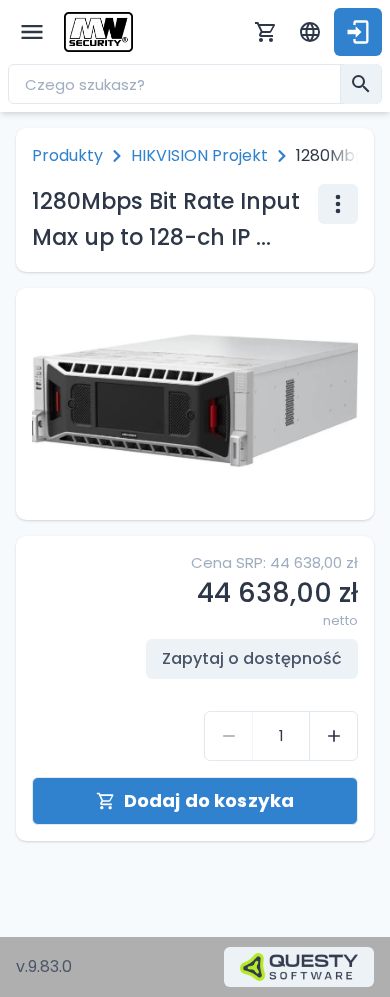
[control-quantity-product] (229, 736)
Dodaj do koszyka (209, 800)
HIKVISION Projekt (199, 155)
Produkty (67, 155)
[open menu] (32, 32)
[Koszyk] (266, 32)
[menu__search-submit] (361, 84)
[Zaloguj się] (358, 32)
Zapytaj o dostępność (252, 658)
